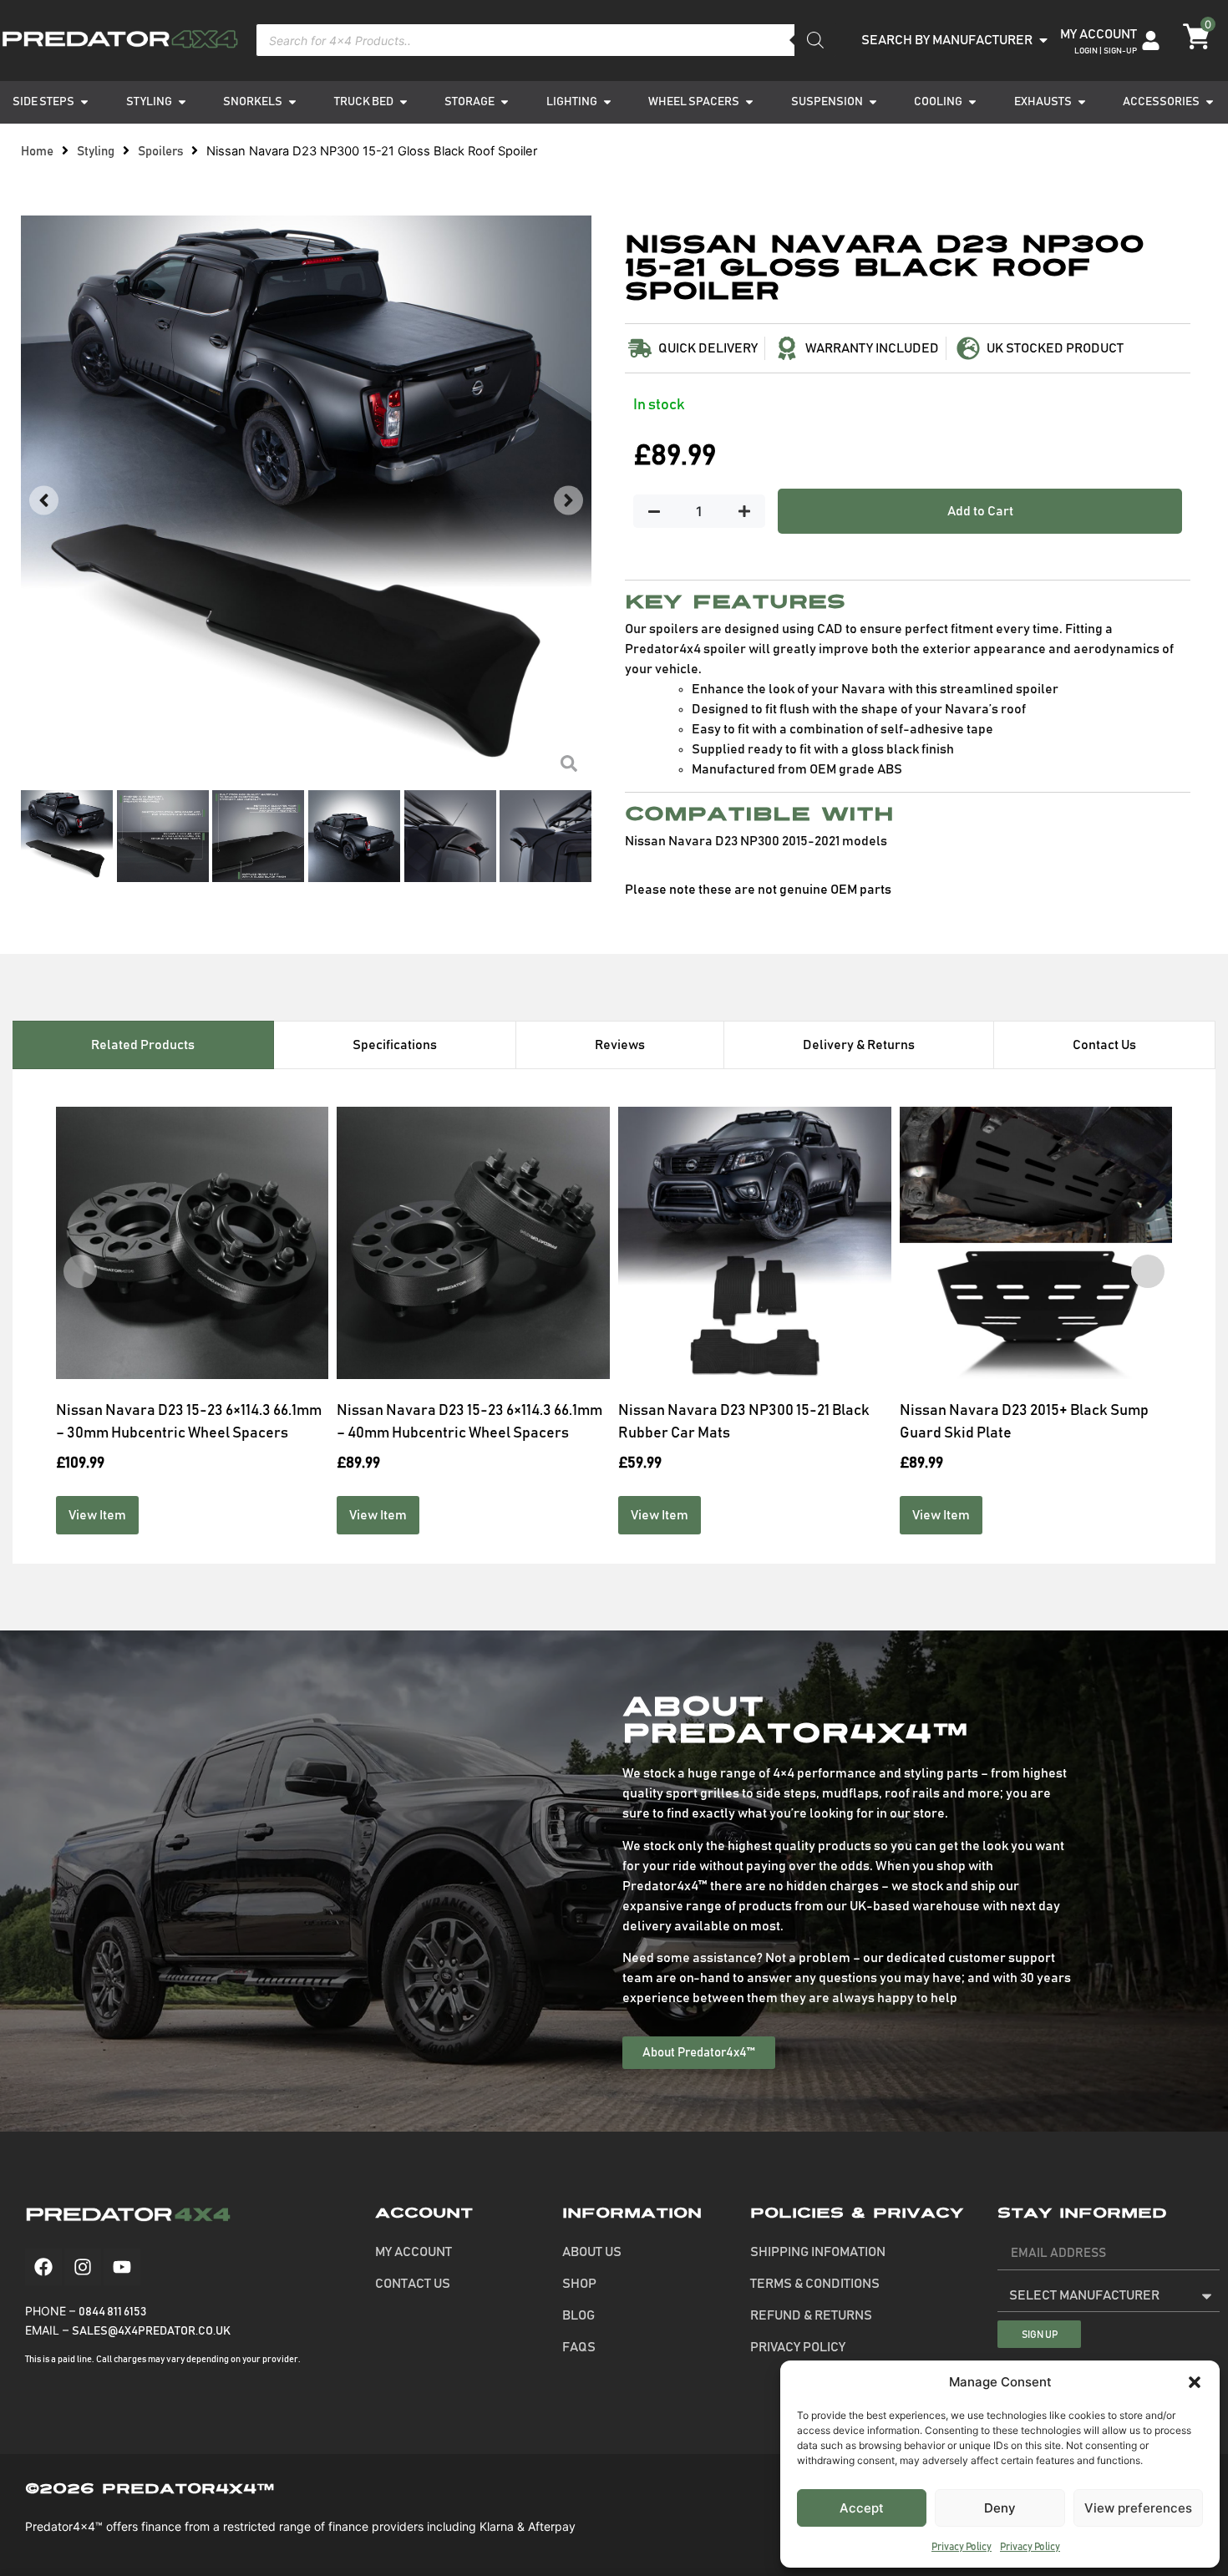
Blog (578, 2315)
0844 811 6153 (112, 2312)
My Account (1099, 34)
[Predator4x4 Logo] (119, 40)
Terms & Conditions (815, 2284)
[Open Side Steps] (84, 102)
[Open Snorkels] (292, 102)
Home (37, 152)
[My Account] (1151, 41)
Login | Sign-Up (1106, 51)
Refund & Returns (811, 2315)
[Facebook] (43, 2267)
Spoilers (160, 152)
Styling (96, 152)
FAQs (579, 2347)
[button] (1195, 2382)
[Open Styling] (182, 102)
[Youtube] (122, 2267)
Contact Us (413, 2284)
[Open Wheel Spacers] (749, 102)
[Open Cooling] (972, 102)
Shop (579, 2284)
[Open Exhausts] (1082, 102)
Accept (862, 2508)
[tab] (143, 1045)
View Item (97, 1515)
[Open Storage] (505, 102)
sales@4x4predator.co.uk (151, 2331)
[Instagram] (83, 2267)
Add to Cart (980, 511)
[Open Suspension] (873, 102)
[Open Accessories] (1210, 102)
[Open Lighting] (607, 102)
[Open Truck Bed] (403, 102)
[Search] (815, 40)
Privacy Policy (962, 2547)
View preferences (1138, 2508)
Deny (1000, 2508)
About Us (592, 2252)
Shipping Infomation (818, 2252)
